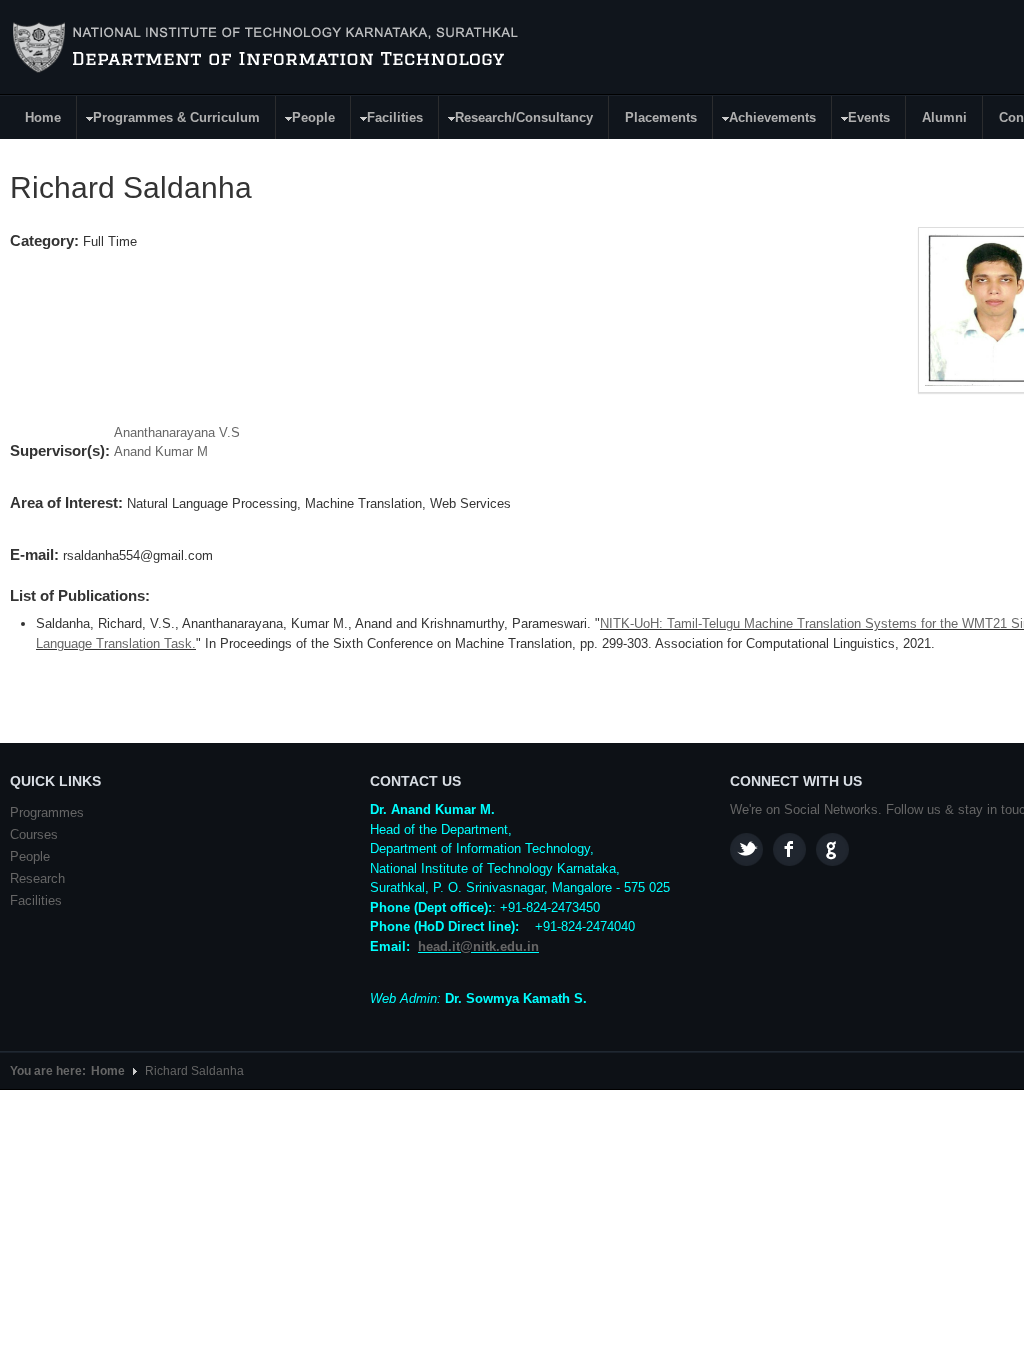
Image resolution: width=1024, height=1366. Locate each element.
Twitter (746, 849)
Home (43, 117)
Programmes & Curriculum (169, 120)
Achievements (765, 120)
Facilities (387, 120)
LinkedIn (832, 849)
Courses (34, 834)
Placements (661, 117)
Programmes (47, 812)
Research (37, 878)
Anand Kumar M (161, 451)
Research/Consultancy (516, 120)
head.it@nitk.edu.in (478, 946)
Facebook (789, 849)
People (306, 120)
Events (861, 120)
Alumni (944, 117)
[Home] (268, 48)
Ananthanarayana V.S (177, 432)
